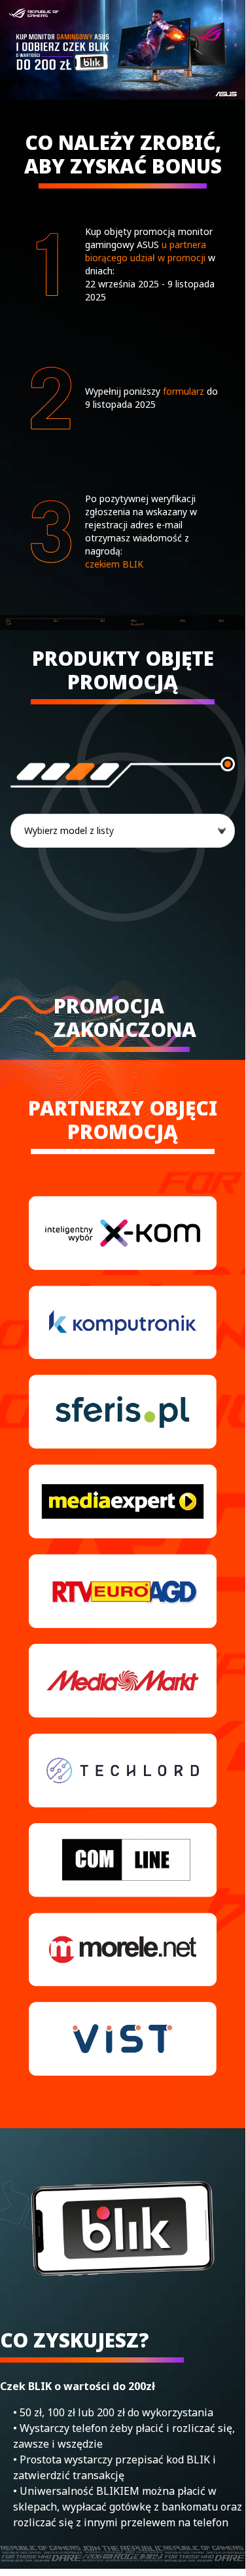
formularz (184, 391)
